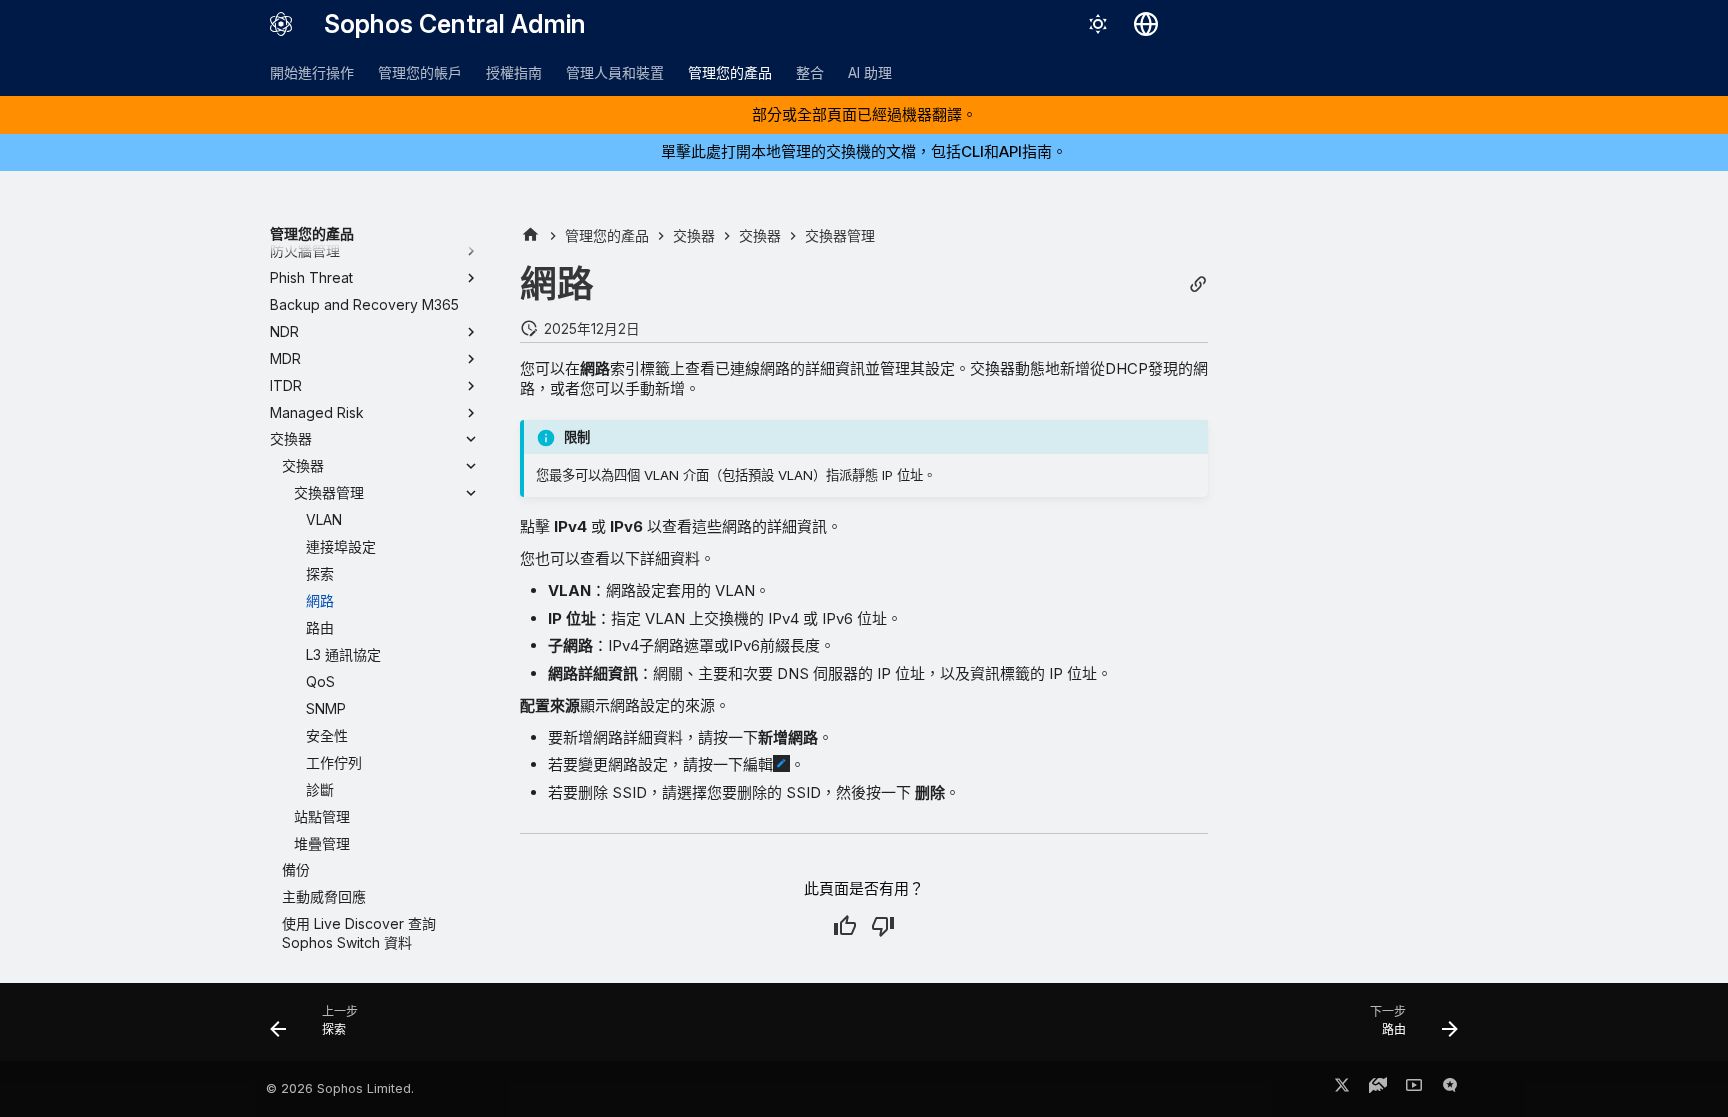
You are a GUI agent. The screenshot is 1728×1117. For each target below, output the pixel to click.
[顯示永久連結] (1198, 284)
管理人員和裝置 (615, 72)
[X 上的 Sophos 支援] (1342, 1089)
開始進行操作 (312, 72)
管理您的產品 (730, 72)
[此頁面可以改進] (883, 926)
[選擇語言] (1146, 24)
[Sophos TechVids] (1414, 1089)
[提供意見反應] (1450, 1089)
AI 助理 (870, 72)
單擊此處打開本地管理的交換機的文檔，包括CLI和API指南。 (864, 151)
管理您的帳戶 (420, 72)
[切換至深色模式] (1098, 24)
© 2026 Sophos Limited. (340, 1088)
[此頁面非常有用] (845, 926)
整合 (810, 72)
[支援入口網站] (1378, 1089)
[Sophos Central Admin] (281, 24)
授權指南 (514, 72)
